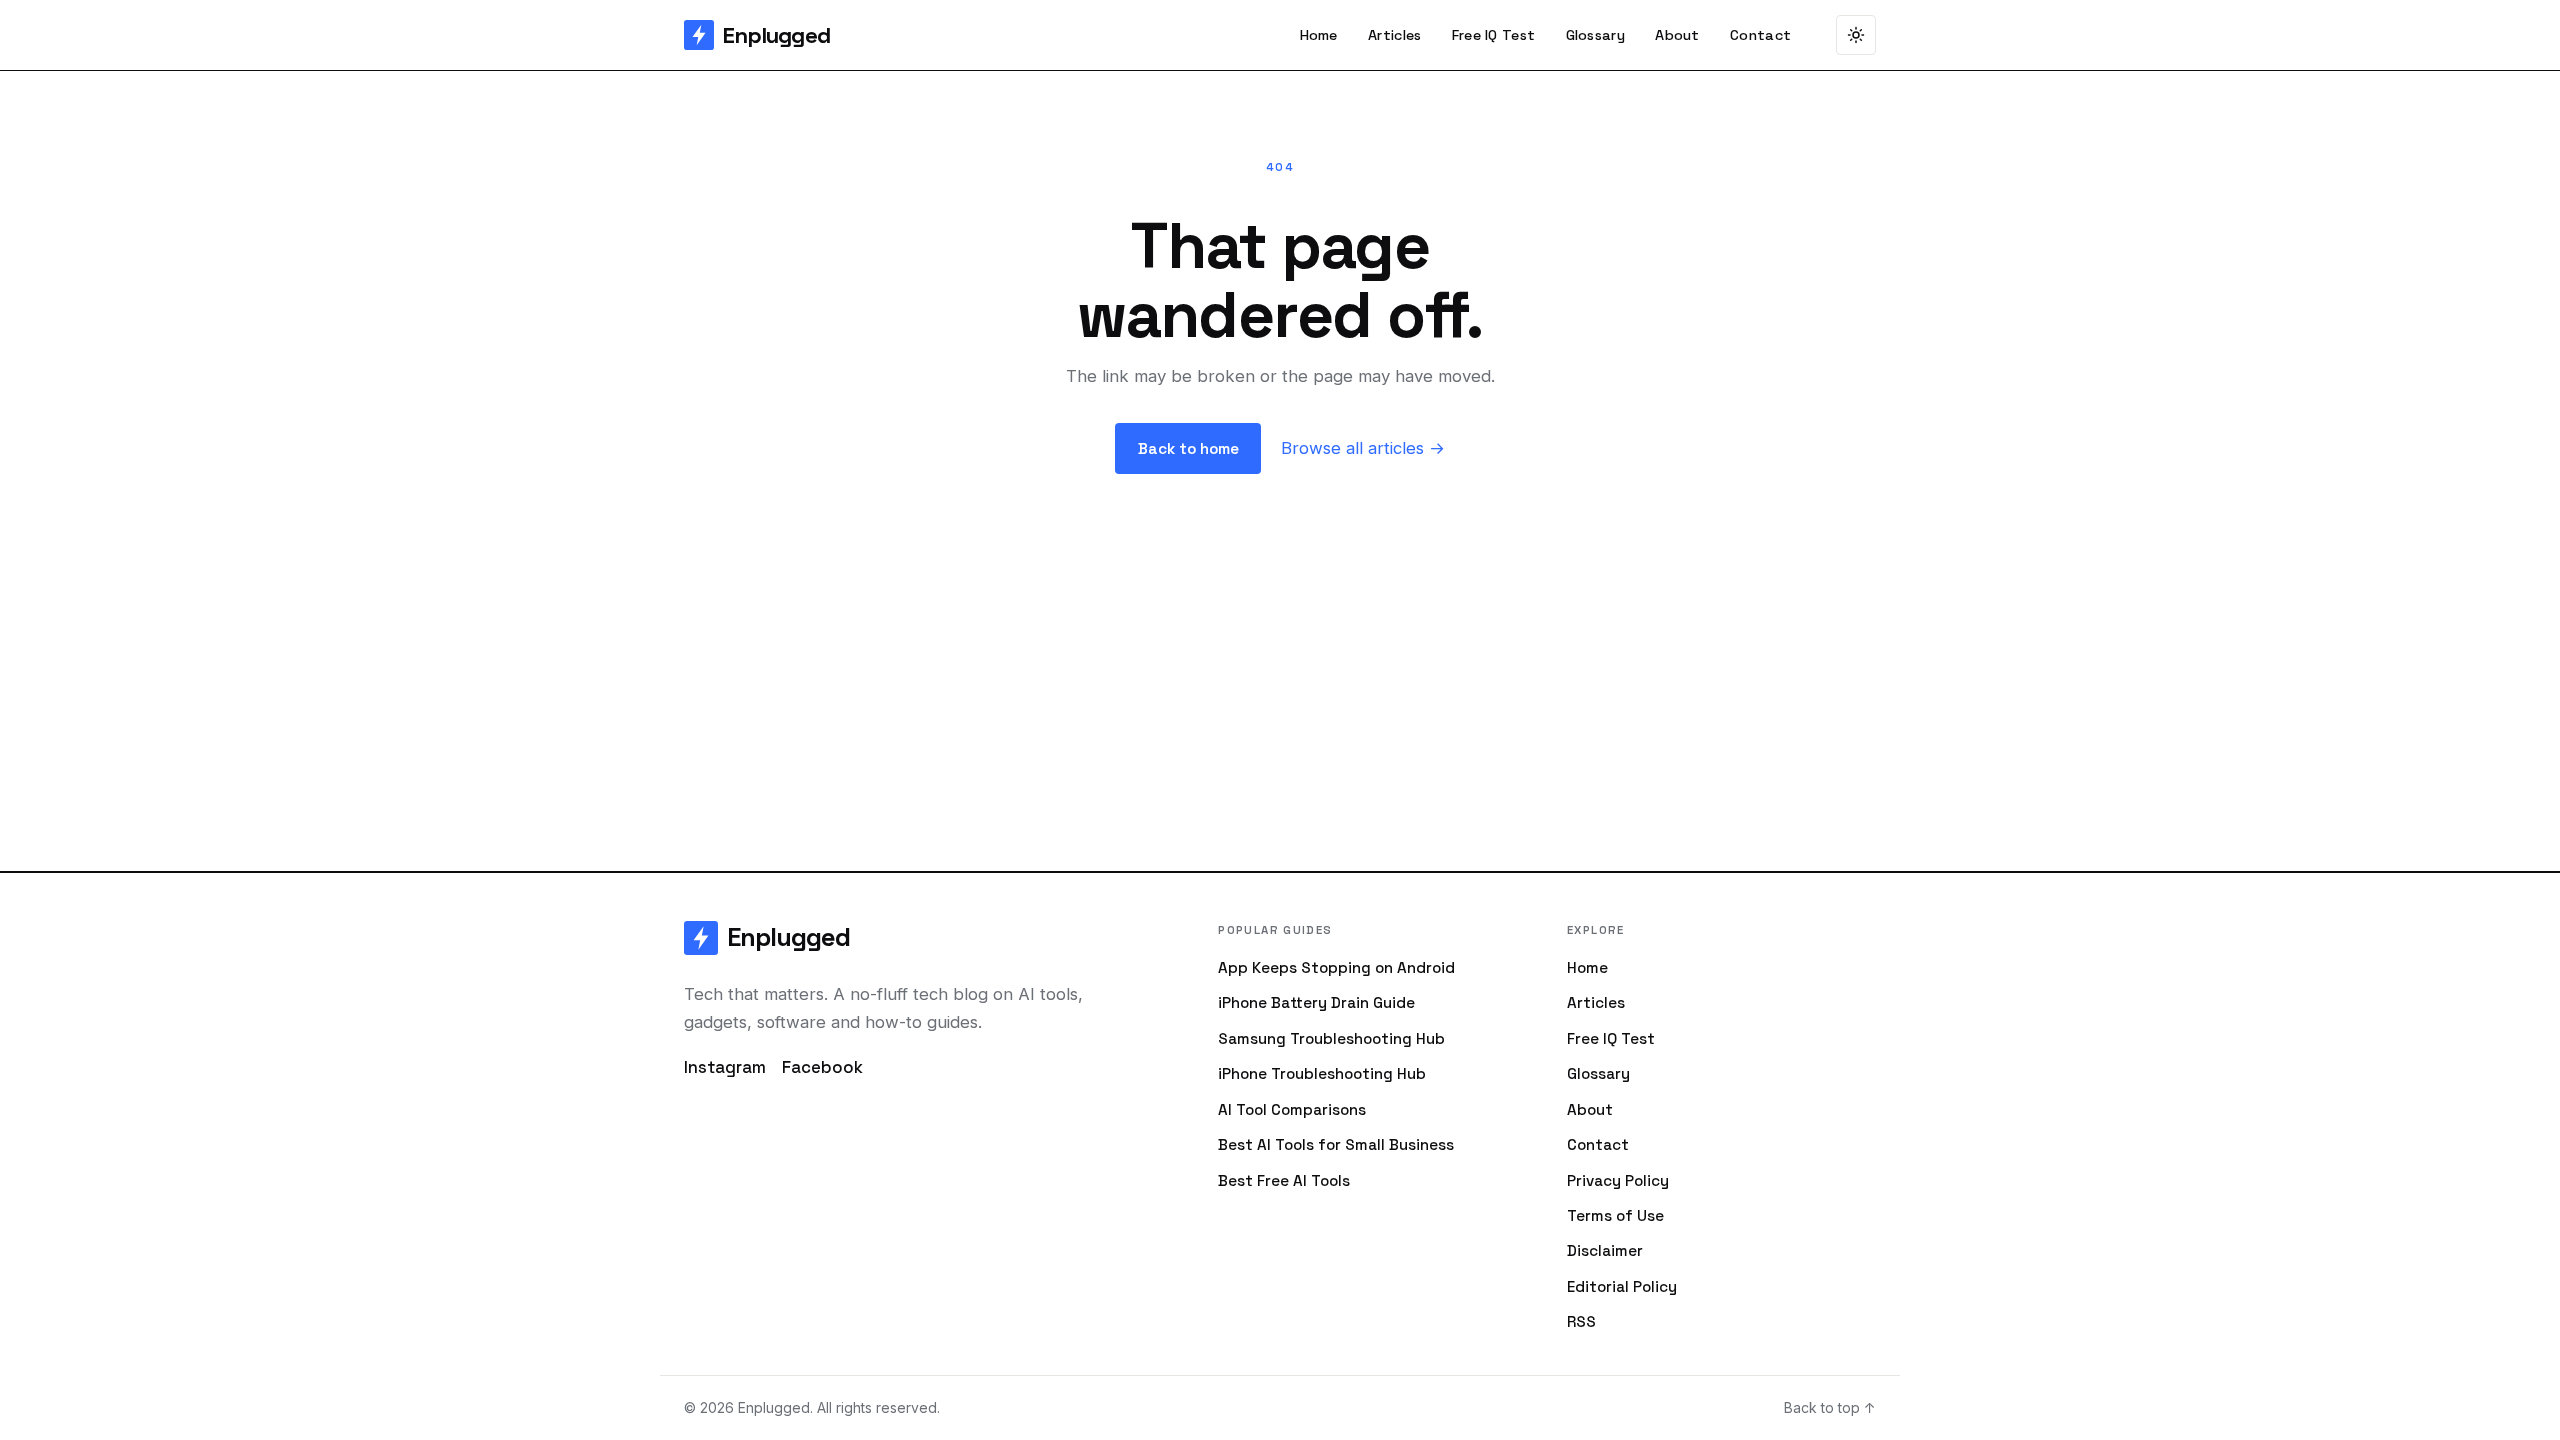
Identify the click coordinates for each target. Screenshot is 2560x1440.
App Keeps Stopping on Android (1336, 967)
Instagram (725, 1067)
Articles (1394, 35)
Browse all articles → (1363, 448)
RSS (1581, 1321)
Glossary (1595, 35)
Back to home (1188, 448)
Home (1319, 35)
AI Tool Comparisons (1292, 1109)
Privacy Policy (1618, 1180)
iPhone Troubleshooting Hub (1322, 1073)
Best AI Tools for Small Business (1336, 1144)
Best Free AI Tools (1284, 1180)
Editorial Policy (1622, 1286)
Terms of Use (1615, 1215)
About (1677, 35)
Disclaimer (1605, 1250)
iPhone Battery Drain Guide (1316, 1002)
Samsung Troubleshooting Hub (1331, 1038)
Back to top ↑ (1830, 1407)
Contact (1760, 35)
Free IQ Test (1493, 35)
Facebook (822, 1067)
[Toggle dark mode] (1856, 35)
